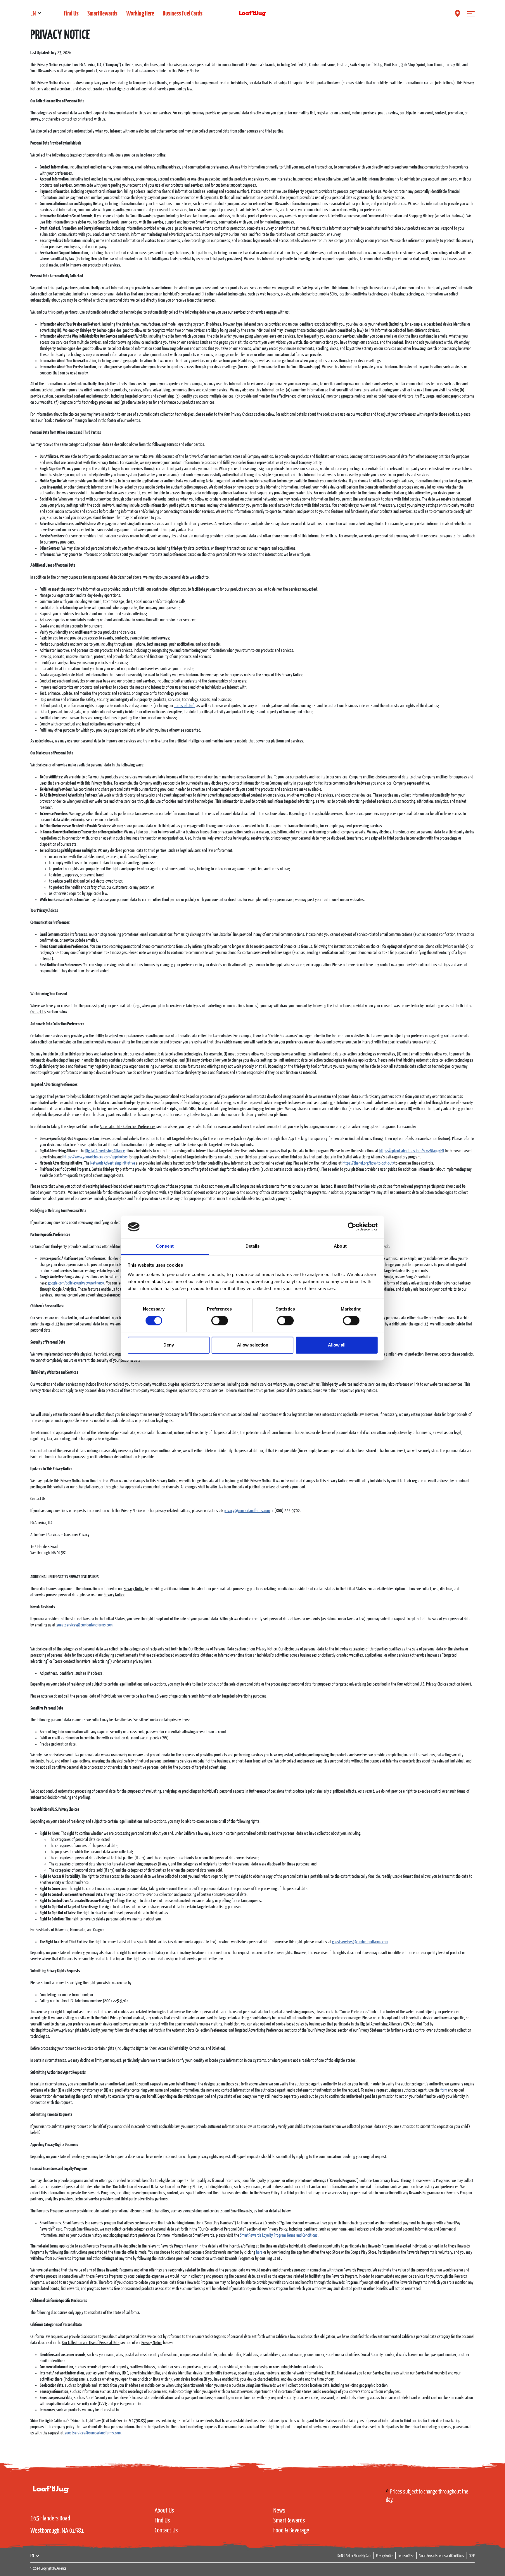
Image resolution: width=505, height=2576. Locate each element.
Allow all (337, 1345)
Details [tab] (253, 1246)
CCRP (472, 2556)
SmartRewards (102, 14)
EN (33, 14)
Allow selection (253, 1345)
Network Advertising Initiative (113, 1163)
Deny (169, 1345)
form (444, 2090)
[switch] (220, 1321)
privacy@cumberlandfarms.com (247, 1511)
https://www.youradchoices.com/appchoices (96, 1157)
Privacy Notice (385, 2556)
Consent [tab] (165, 1246)
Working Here (140, 14)
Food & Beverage (291, 2531)
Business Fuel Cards (183, 14)
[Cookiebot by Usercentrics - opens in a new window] (352, 1227)
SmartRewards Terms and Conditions (441, 2556)
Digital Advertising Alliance (105, 1151)
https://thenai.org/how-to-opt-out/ (368, 1163)
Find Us (71, 14)
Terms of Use (406, 2556)
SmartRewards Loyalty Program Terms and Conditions (279, 2235)
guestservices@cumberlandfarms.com (84, 1625)
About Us (164, 2511)
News (279, 2511)
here (259, 2252)
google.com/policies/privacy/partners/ (76, 1283)
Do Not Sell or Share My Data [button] (354, 2556)
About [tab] (340, 1246)
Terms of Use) (184, 706)
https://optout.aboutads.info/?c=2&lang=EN (412, 1151)
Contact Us (166, 2531)
